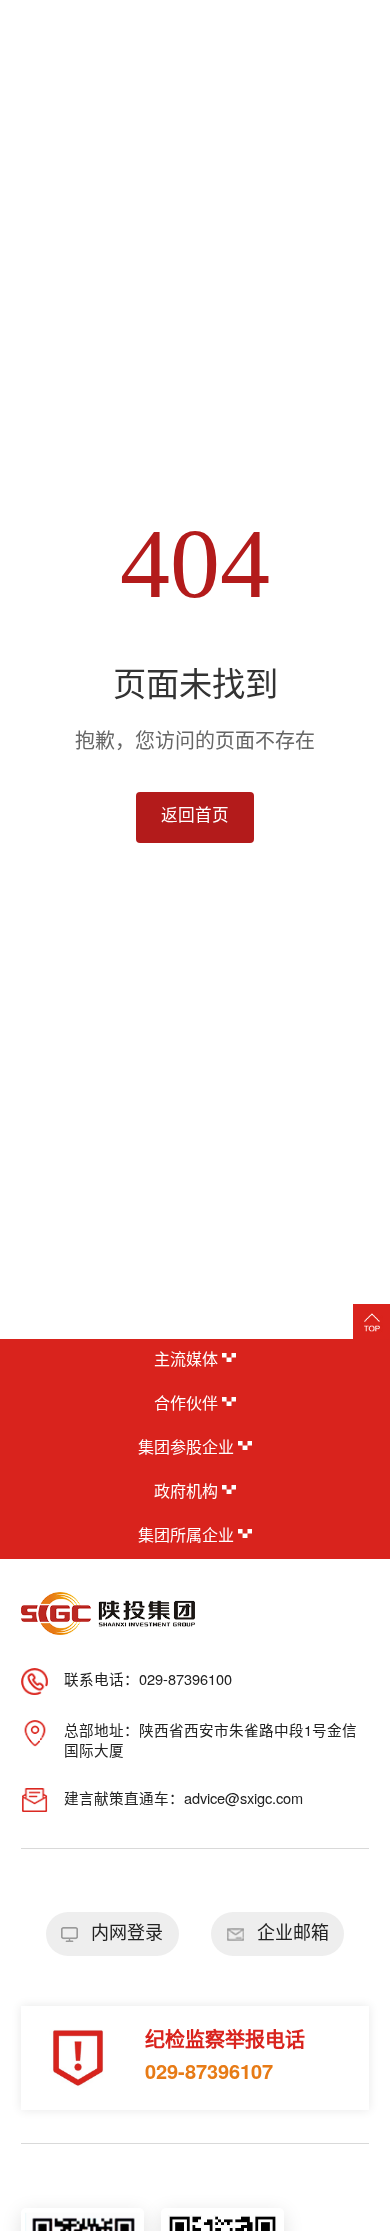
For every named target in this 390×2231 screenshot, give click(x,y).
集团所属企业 (188, 1536)
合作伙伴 (188, 1404)
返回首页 (195, 816)
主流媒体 (188, 1360)
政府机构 (188, 1492)
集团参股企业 (188, 1448)
